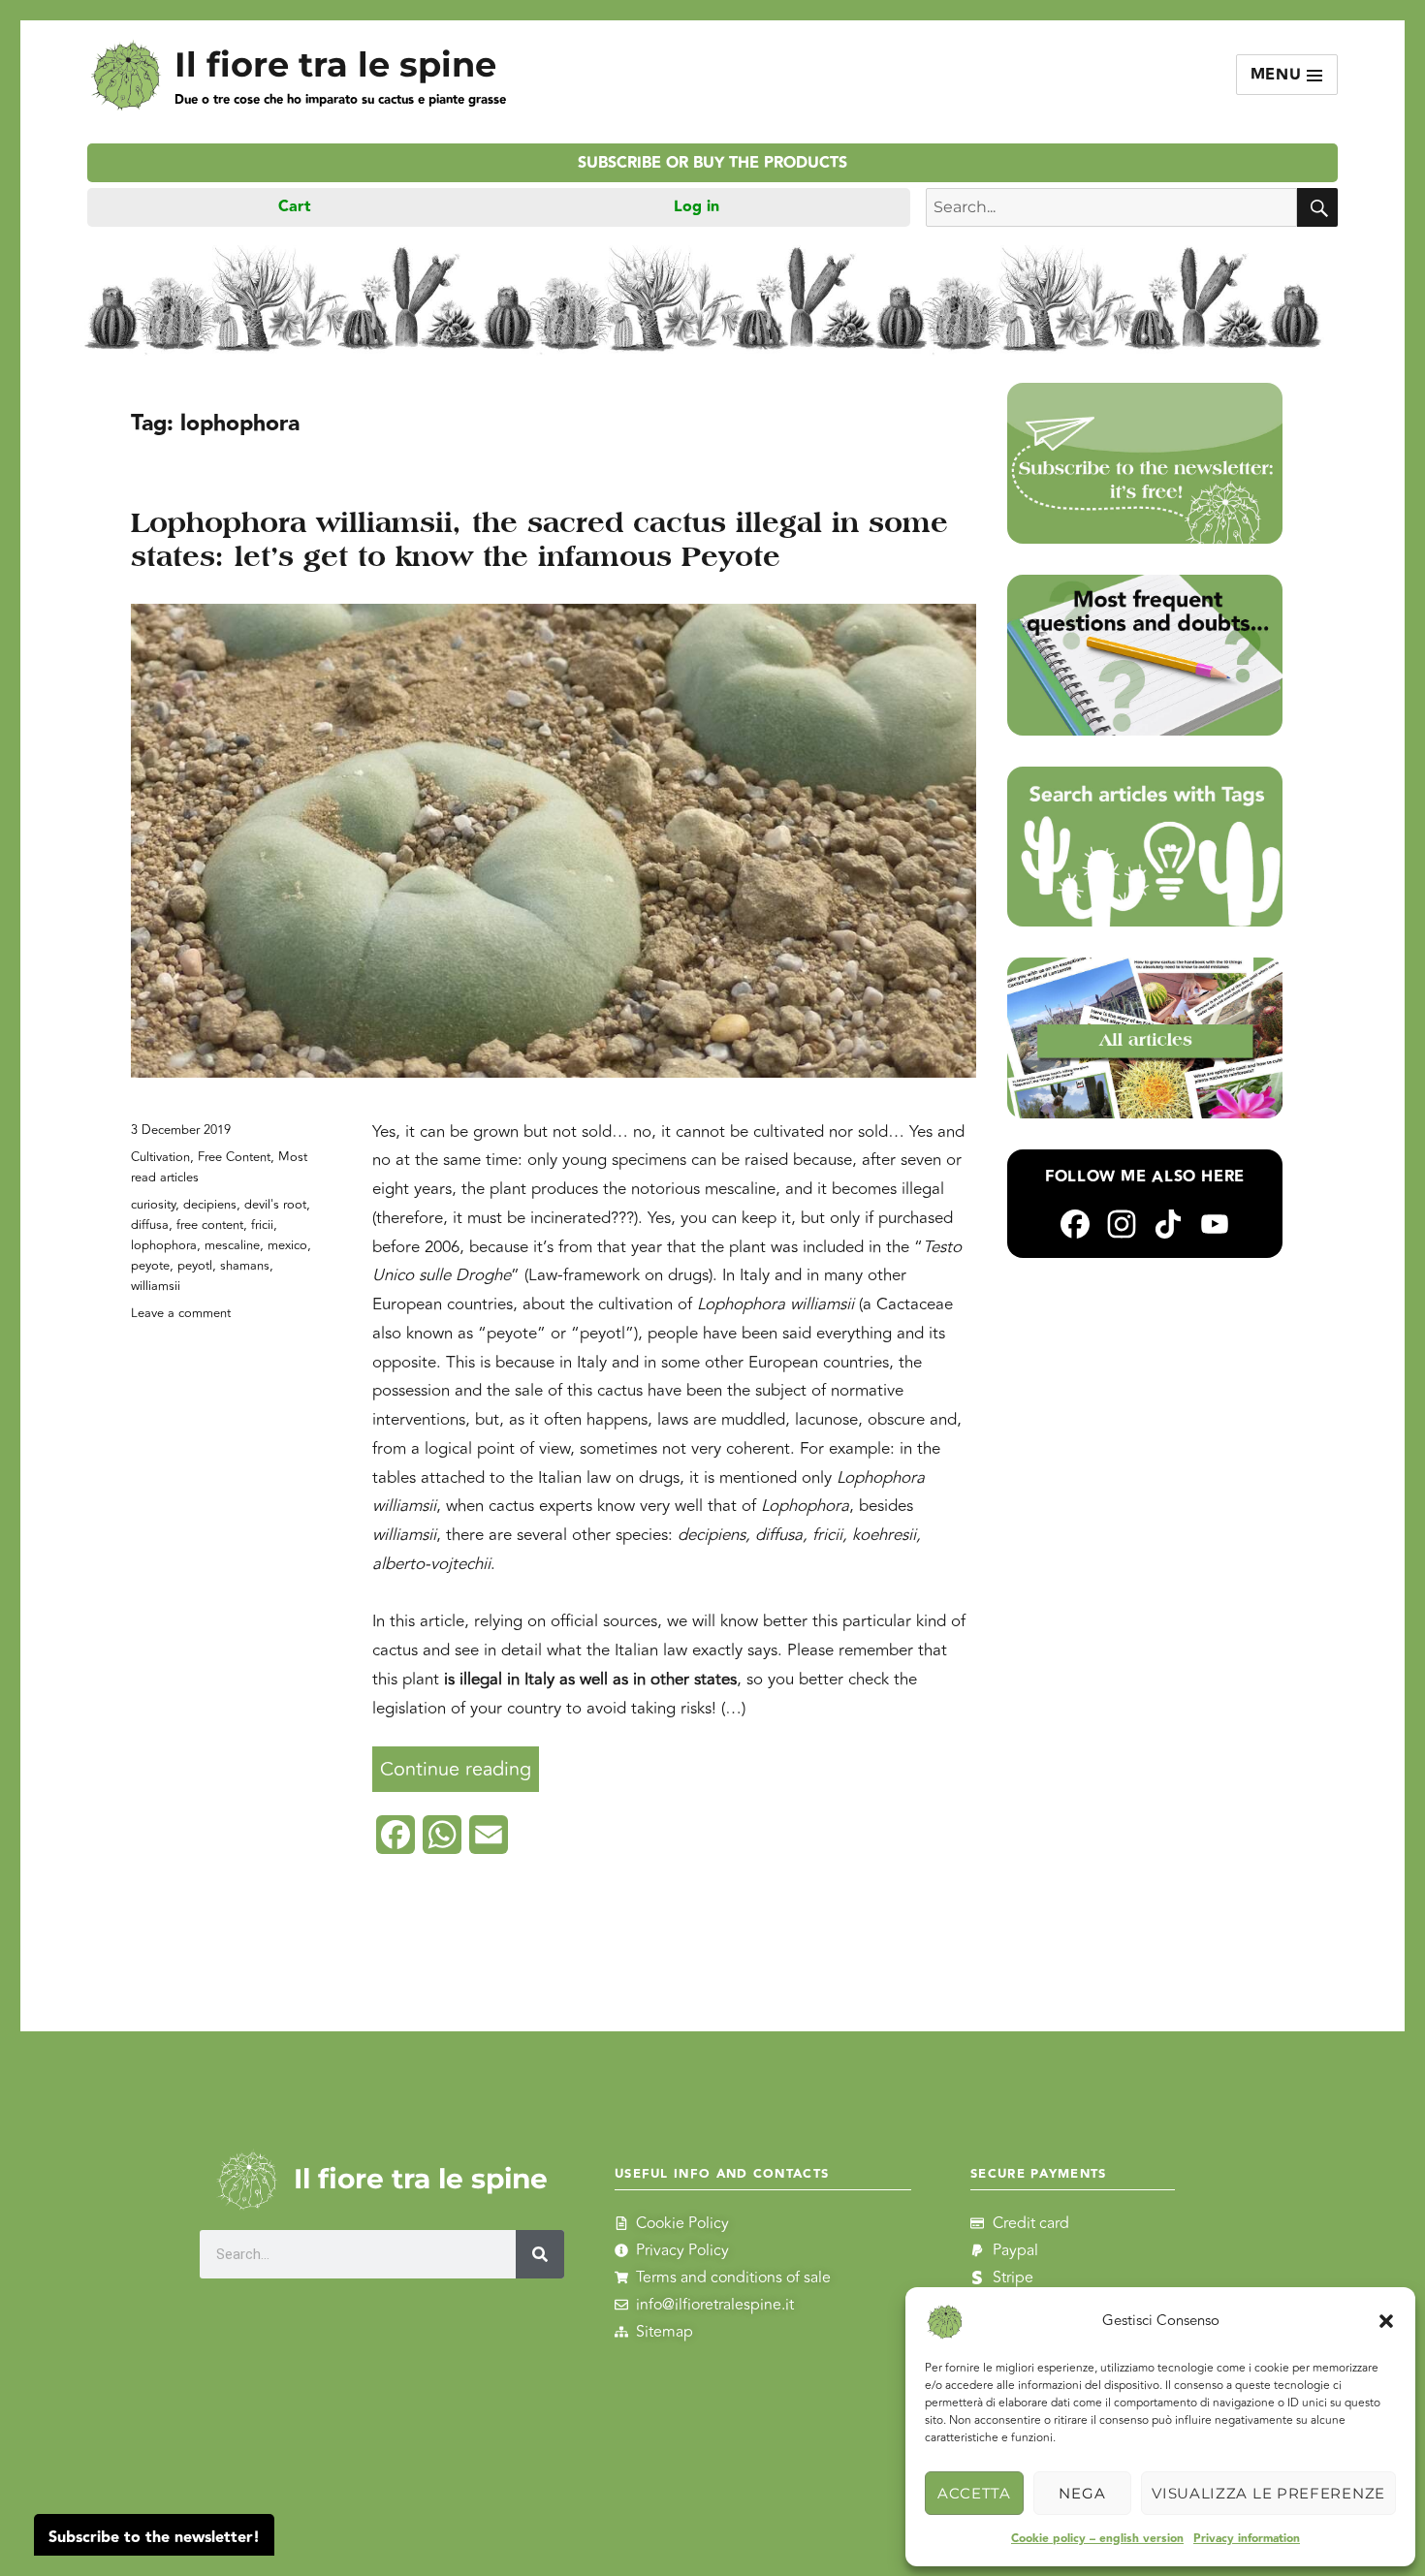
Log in (697, 207)
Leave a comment (181, 1313)
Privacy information (1247, 2539)
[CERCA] (1317, 207)
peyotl (195, 1266)
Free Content (234, 1157)
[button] (1386, 2321)
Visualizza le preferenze (1268, 2493)
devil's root (275, 1205)
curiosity (153, 1205)
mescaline (232, 1245)
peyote (150, 1266)
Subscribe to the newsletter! (154, 2538)
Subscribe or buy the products (712, 163)
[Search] (541, 2254)
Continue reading (459, 1765)
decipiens (210, 1205)
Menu (1279, 75)
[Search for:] (1111, 207)
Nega (1082, 2493)
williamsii (156, 1286)
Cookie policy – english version (1097, 2539)
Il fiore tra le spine (335, 64)
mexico (287, 1245)
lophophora (164, 1245)
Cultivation (160, 1157)
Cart (295, 207)
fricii (262, 1225)
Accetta (974, 2493)
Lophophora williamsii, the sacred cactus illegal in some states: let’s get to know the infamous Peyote (539, 539)
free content (210, 1225)
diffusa (150, 1225)
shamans (245, 1266)
